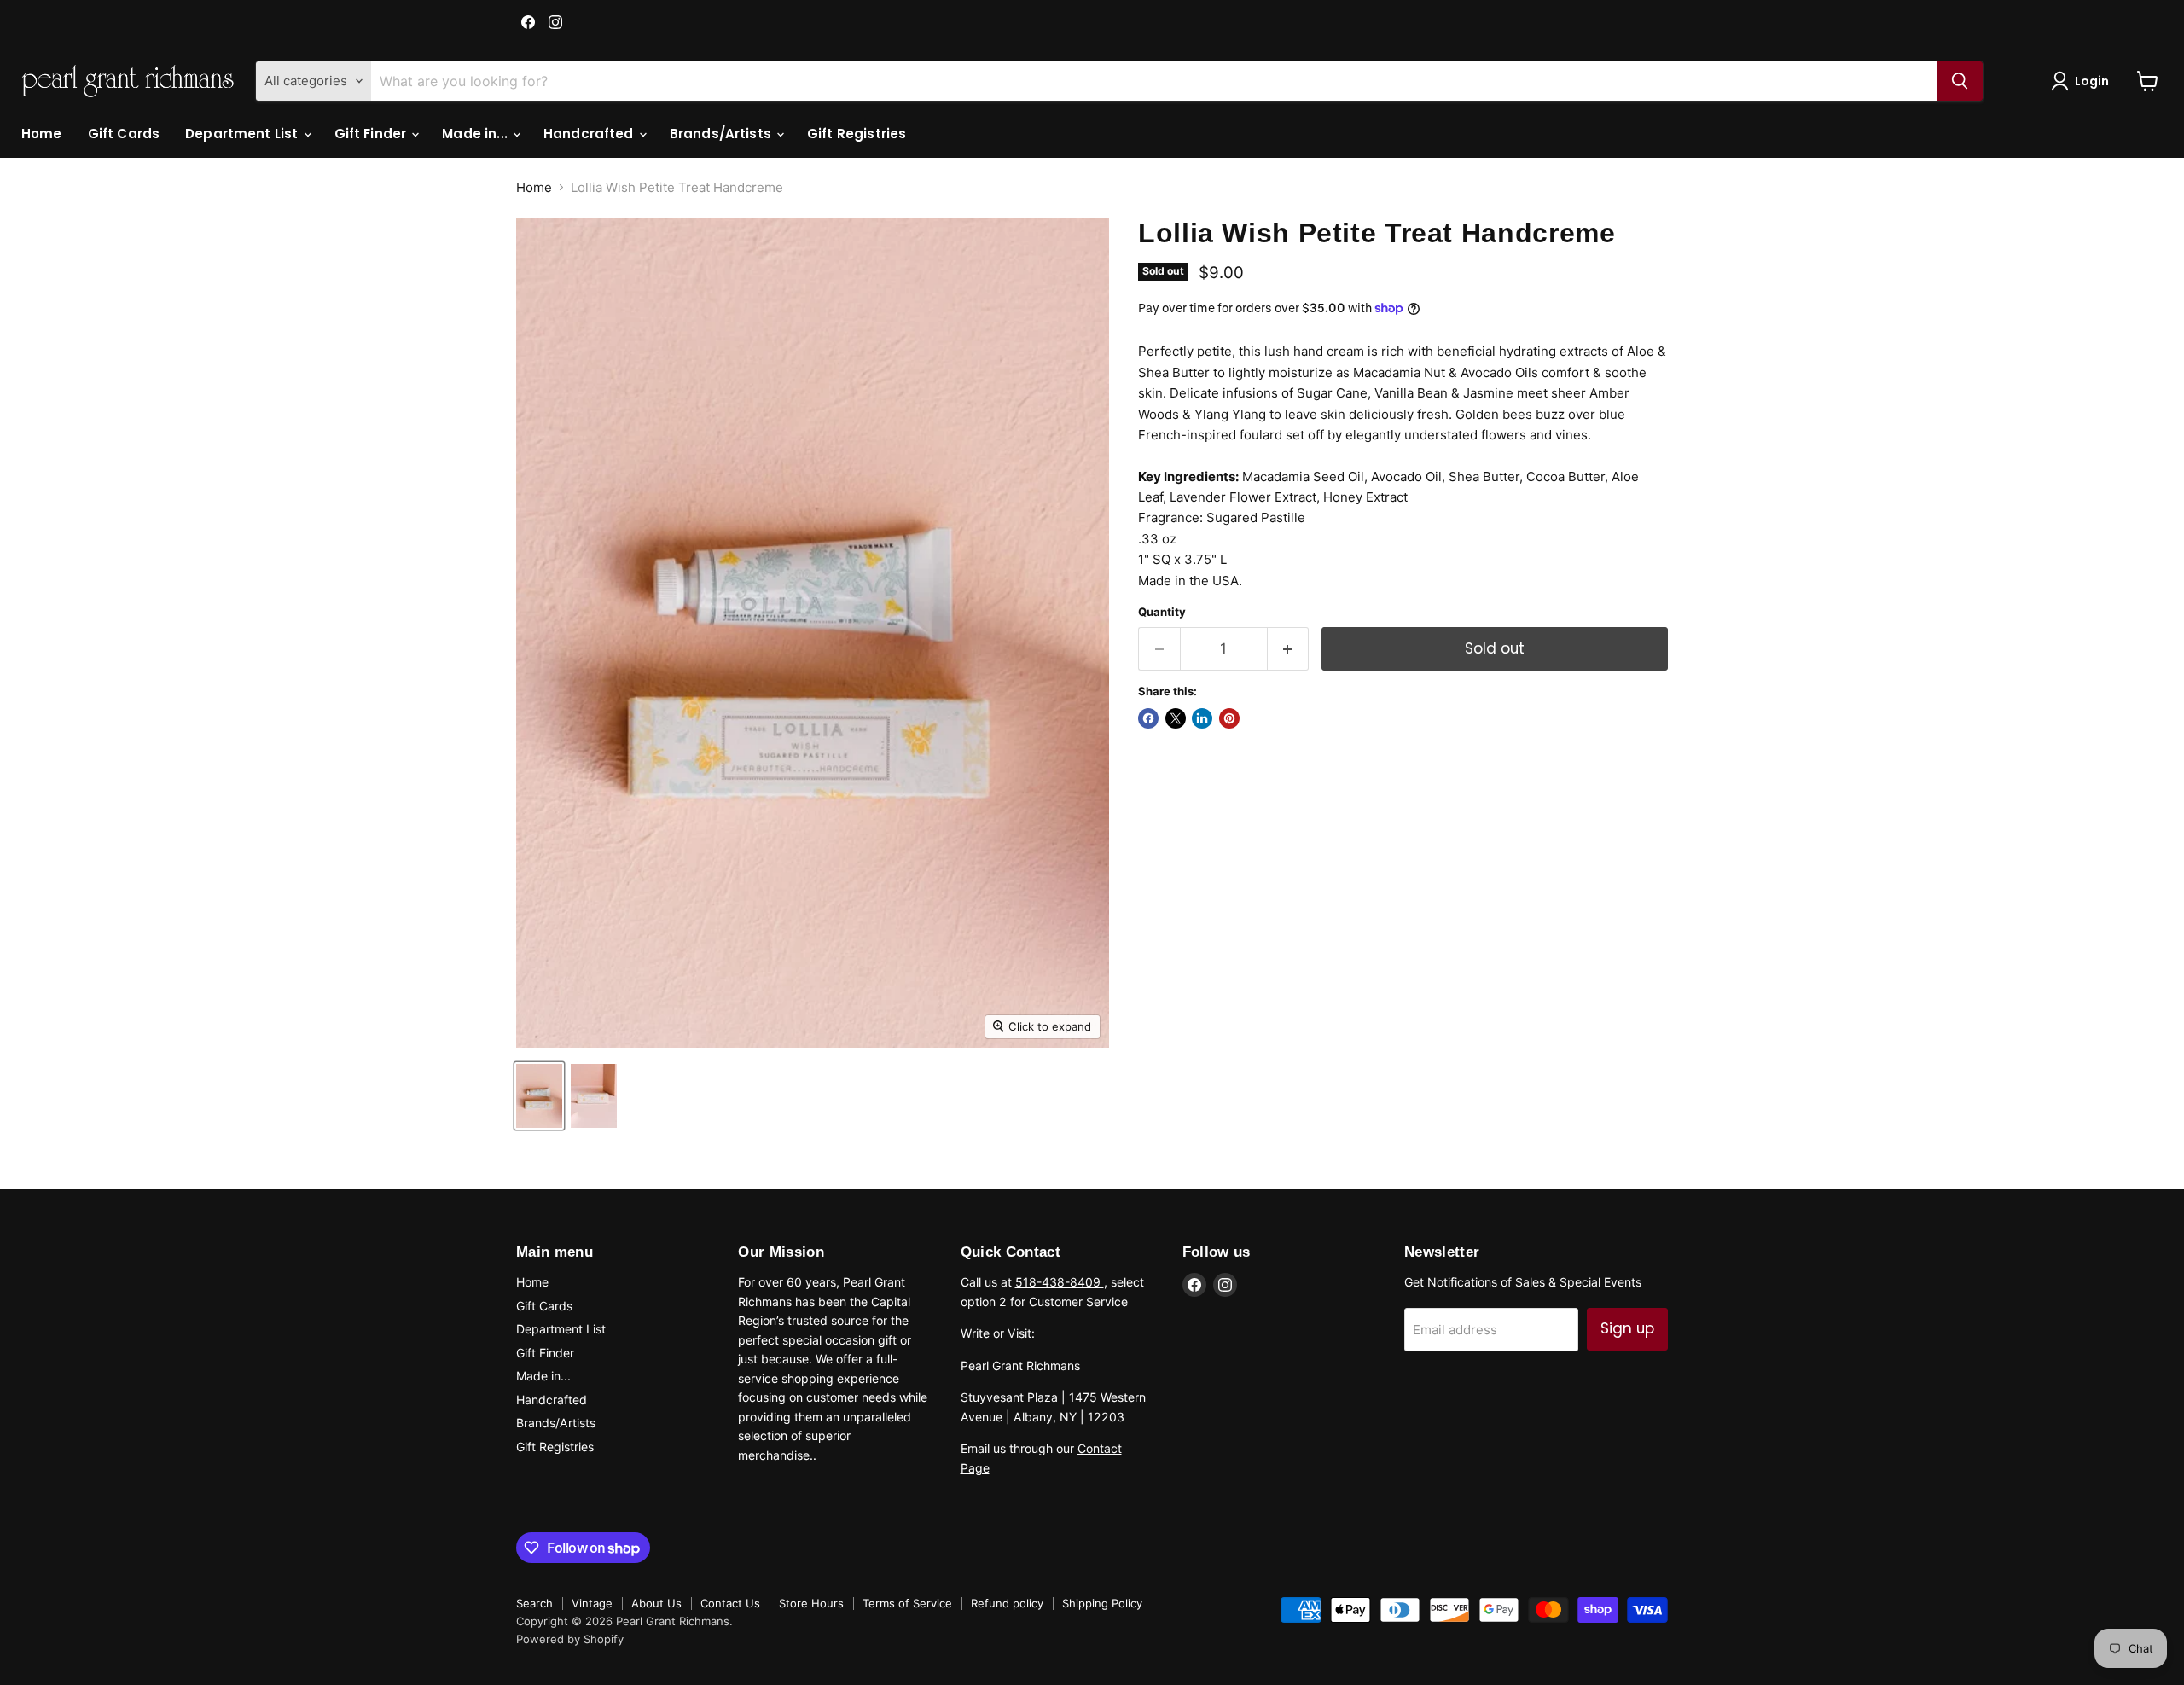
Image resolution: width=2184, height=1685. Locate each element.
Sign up (1627, 1328)
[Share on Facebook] (1148, 718)
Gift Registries (857, 134)
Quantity (1162, 612)
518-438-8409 (1060, 1282)
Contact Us (730, 1603)
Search (534, 1603)
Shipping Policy (1102, 1603)
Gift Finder (372, 134)
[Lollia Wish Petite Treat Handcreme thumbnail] (539, 1096)
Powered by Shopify (570, 1639)
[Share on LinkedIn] (1202, 718)
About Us (656, 1603)
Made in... (476, 134)
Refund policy (1007, 1603)
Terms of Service (907, 1603)
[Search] (1960, 81)
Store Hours (811, 1603)
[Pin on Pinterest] (1229, 718)
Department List (243, 134)
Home (42, 134)
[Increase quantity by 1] (1289, 649)
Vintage (592, 1603)
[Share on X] (1176, 718)
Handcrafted (590, 134)
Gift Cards (124, 134)
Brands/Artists (722, 134)
